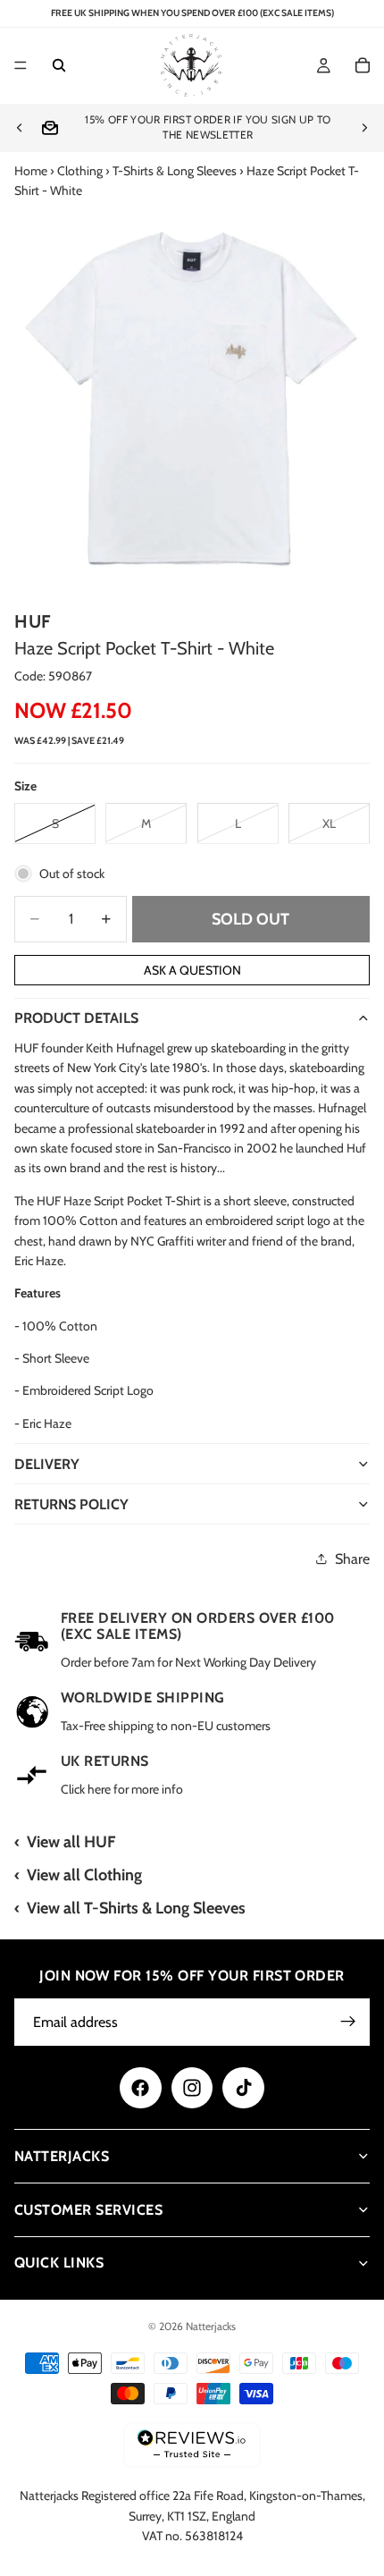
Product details (76, 1018)
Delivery (47, 1464)
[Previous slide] (20, 128)
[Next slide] (364, 128)
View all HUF (71, 1842)
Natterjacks (211, 2326)
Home (31, 171)
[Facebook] (140, 2088)
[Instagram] (192, 2088)
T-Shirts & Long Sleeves (175, 171)
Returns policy (71, 1504)
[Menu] (21, 66)
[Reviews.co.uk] (192, 2445)
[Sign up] (348, 2022)
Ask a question (192, 970)
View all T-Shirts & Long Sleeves (136, 1908)
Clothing (80, 171)
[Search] (59, 66)
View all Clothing (84, 1875)
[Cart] (363, 66)
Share (352, 1559)
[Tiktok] (243, 2088)
